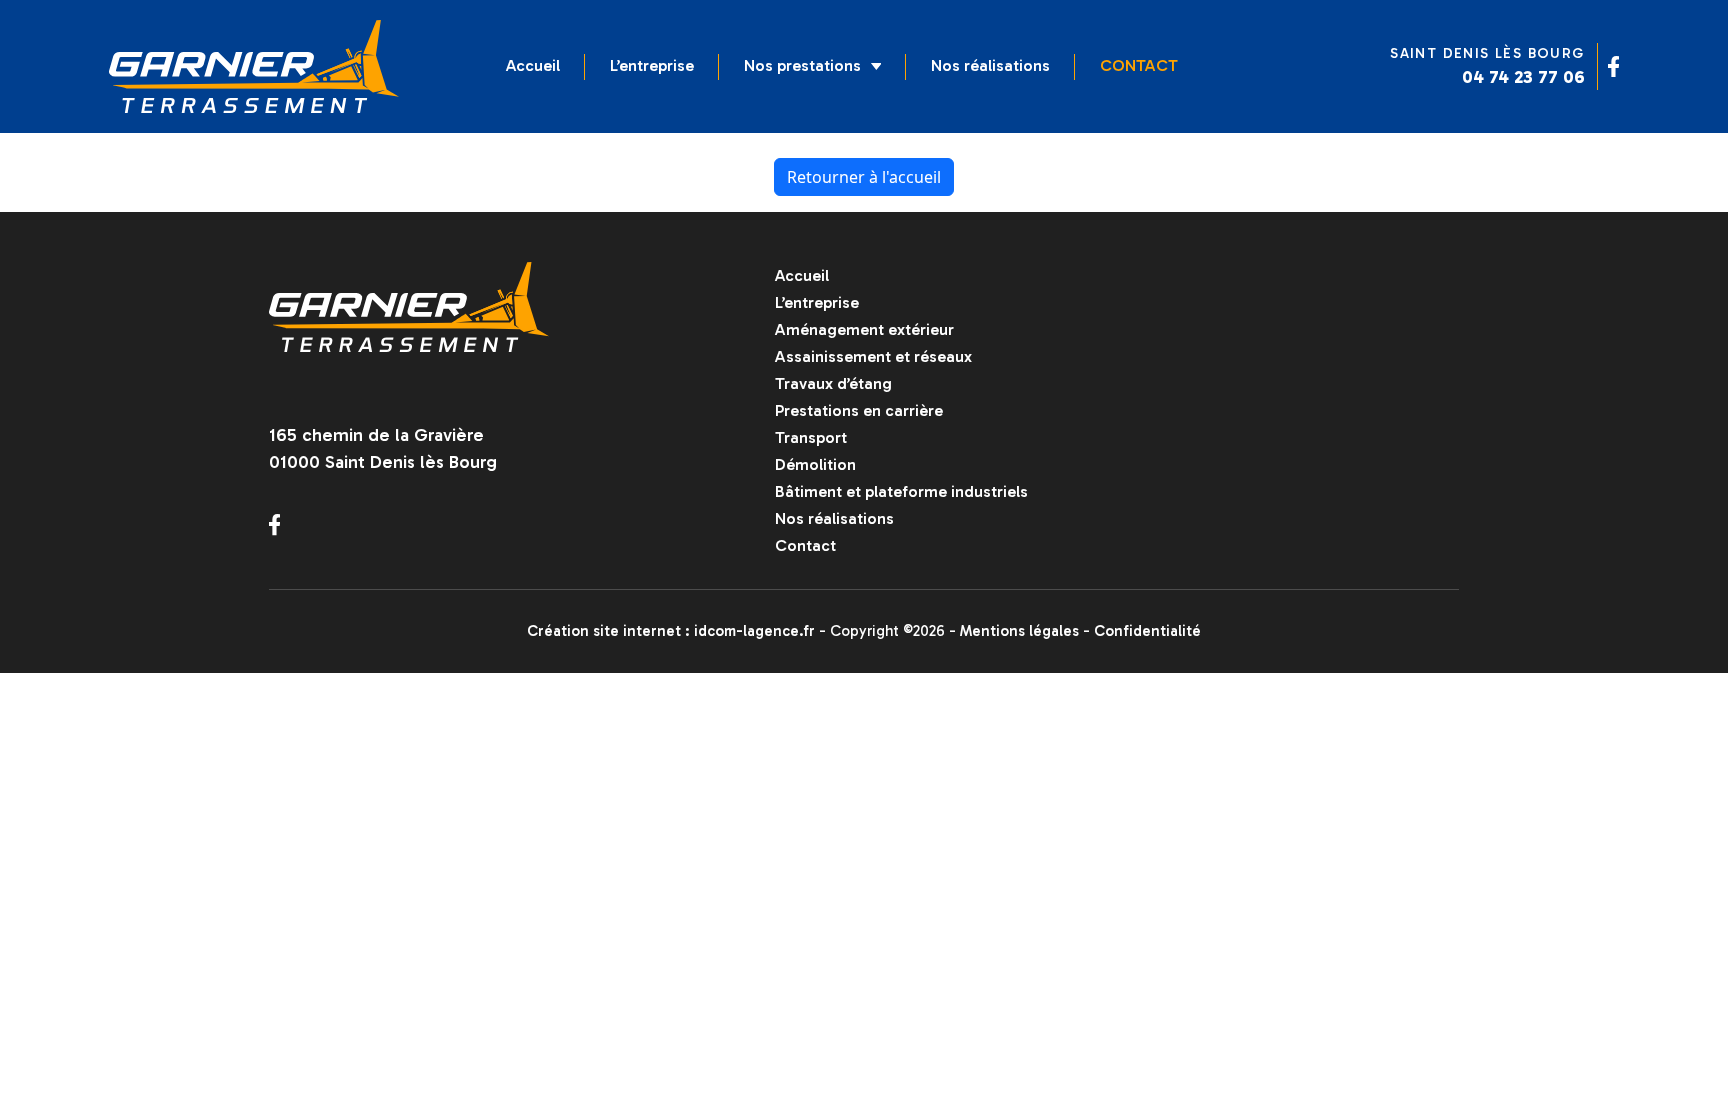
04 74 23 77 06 (1523, 77)
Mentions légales (1019, 631)
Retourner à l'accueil (864, 177)
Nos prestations (802, 65)
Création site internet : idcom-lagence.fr (671, 631)
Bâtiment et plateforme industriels (901, 491)
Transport (811, 437)
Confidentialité (1147, 631)
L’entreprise (652, 65)
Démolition (815, 464)
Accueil (533, 65)
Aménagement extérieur (864, 329)
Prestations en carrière (859, 410)
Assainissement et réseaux (873, 356)
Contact (1139, 65)
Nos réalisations (990, 65)
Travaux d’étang (833, 383)
